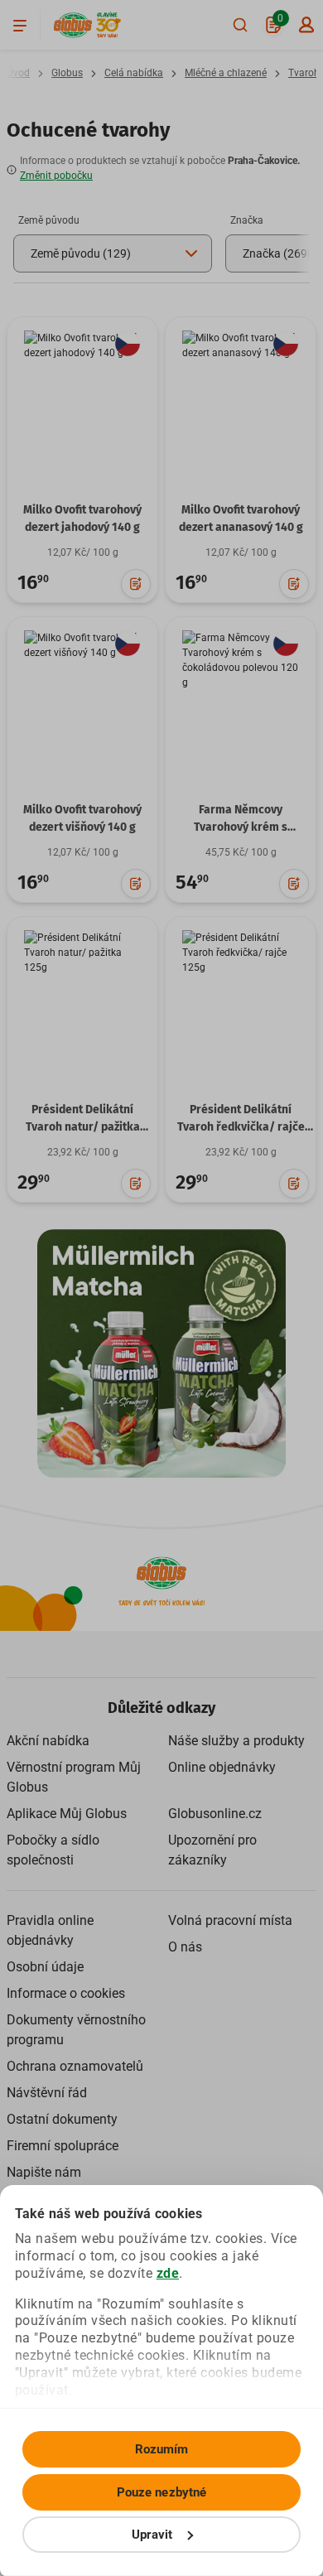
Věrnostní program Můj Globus (74, 1777)
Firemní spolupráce (63, 2146)
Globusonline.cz (215, 1814)
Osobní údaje (45, 1967)
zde (168, 2273)
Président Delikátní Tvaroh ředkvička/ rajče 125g (241, 1127)
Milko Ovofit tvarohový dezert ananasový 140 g (241, 519)
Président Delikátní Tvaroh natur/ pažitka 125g (83, 1127)
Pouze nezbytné (161, 2492)
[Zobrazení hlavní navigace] (20, 25)
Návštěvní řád (47, 2093)
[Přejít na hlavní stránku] (73, 25)
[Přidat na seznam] (136, 584)
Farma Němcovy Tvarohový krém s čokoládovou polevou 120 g (241, 836)
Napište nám (44, 2172)
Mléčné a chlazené (226, 73)
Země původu (49, 220)
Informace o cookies (66, 1993)
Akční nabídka (48, 1741)
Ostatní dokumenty (62, 2119)
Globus (67, 73)
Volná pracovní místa (230, 1920)
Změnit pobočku (56, 176)
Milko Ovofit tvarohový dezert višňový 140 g (82, 818)
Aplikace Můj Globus (67, 1814)
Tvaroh (304, 73)
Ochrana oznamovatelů (75, 2066)
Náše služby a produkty (236, 1741)
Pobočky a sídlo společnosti (53, 1850)
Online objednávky (222, 1767)
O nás (185, 1947)
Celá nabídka (134, 73)
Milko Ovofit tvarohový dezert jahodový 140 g (82, 519)
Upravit (152, 2535)
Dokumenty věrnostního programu (76, 2030)
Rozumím (162, 2449)
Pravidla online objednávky (50, 1930)
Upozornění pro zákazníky (212, 1850)
